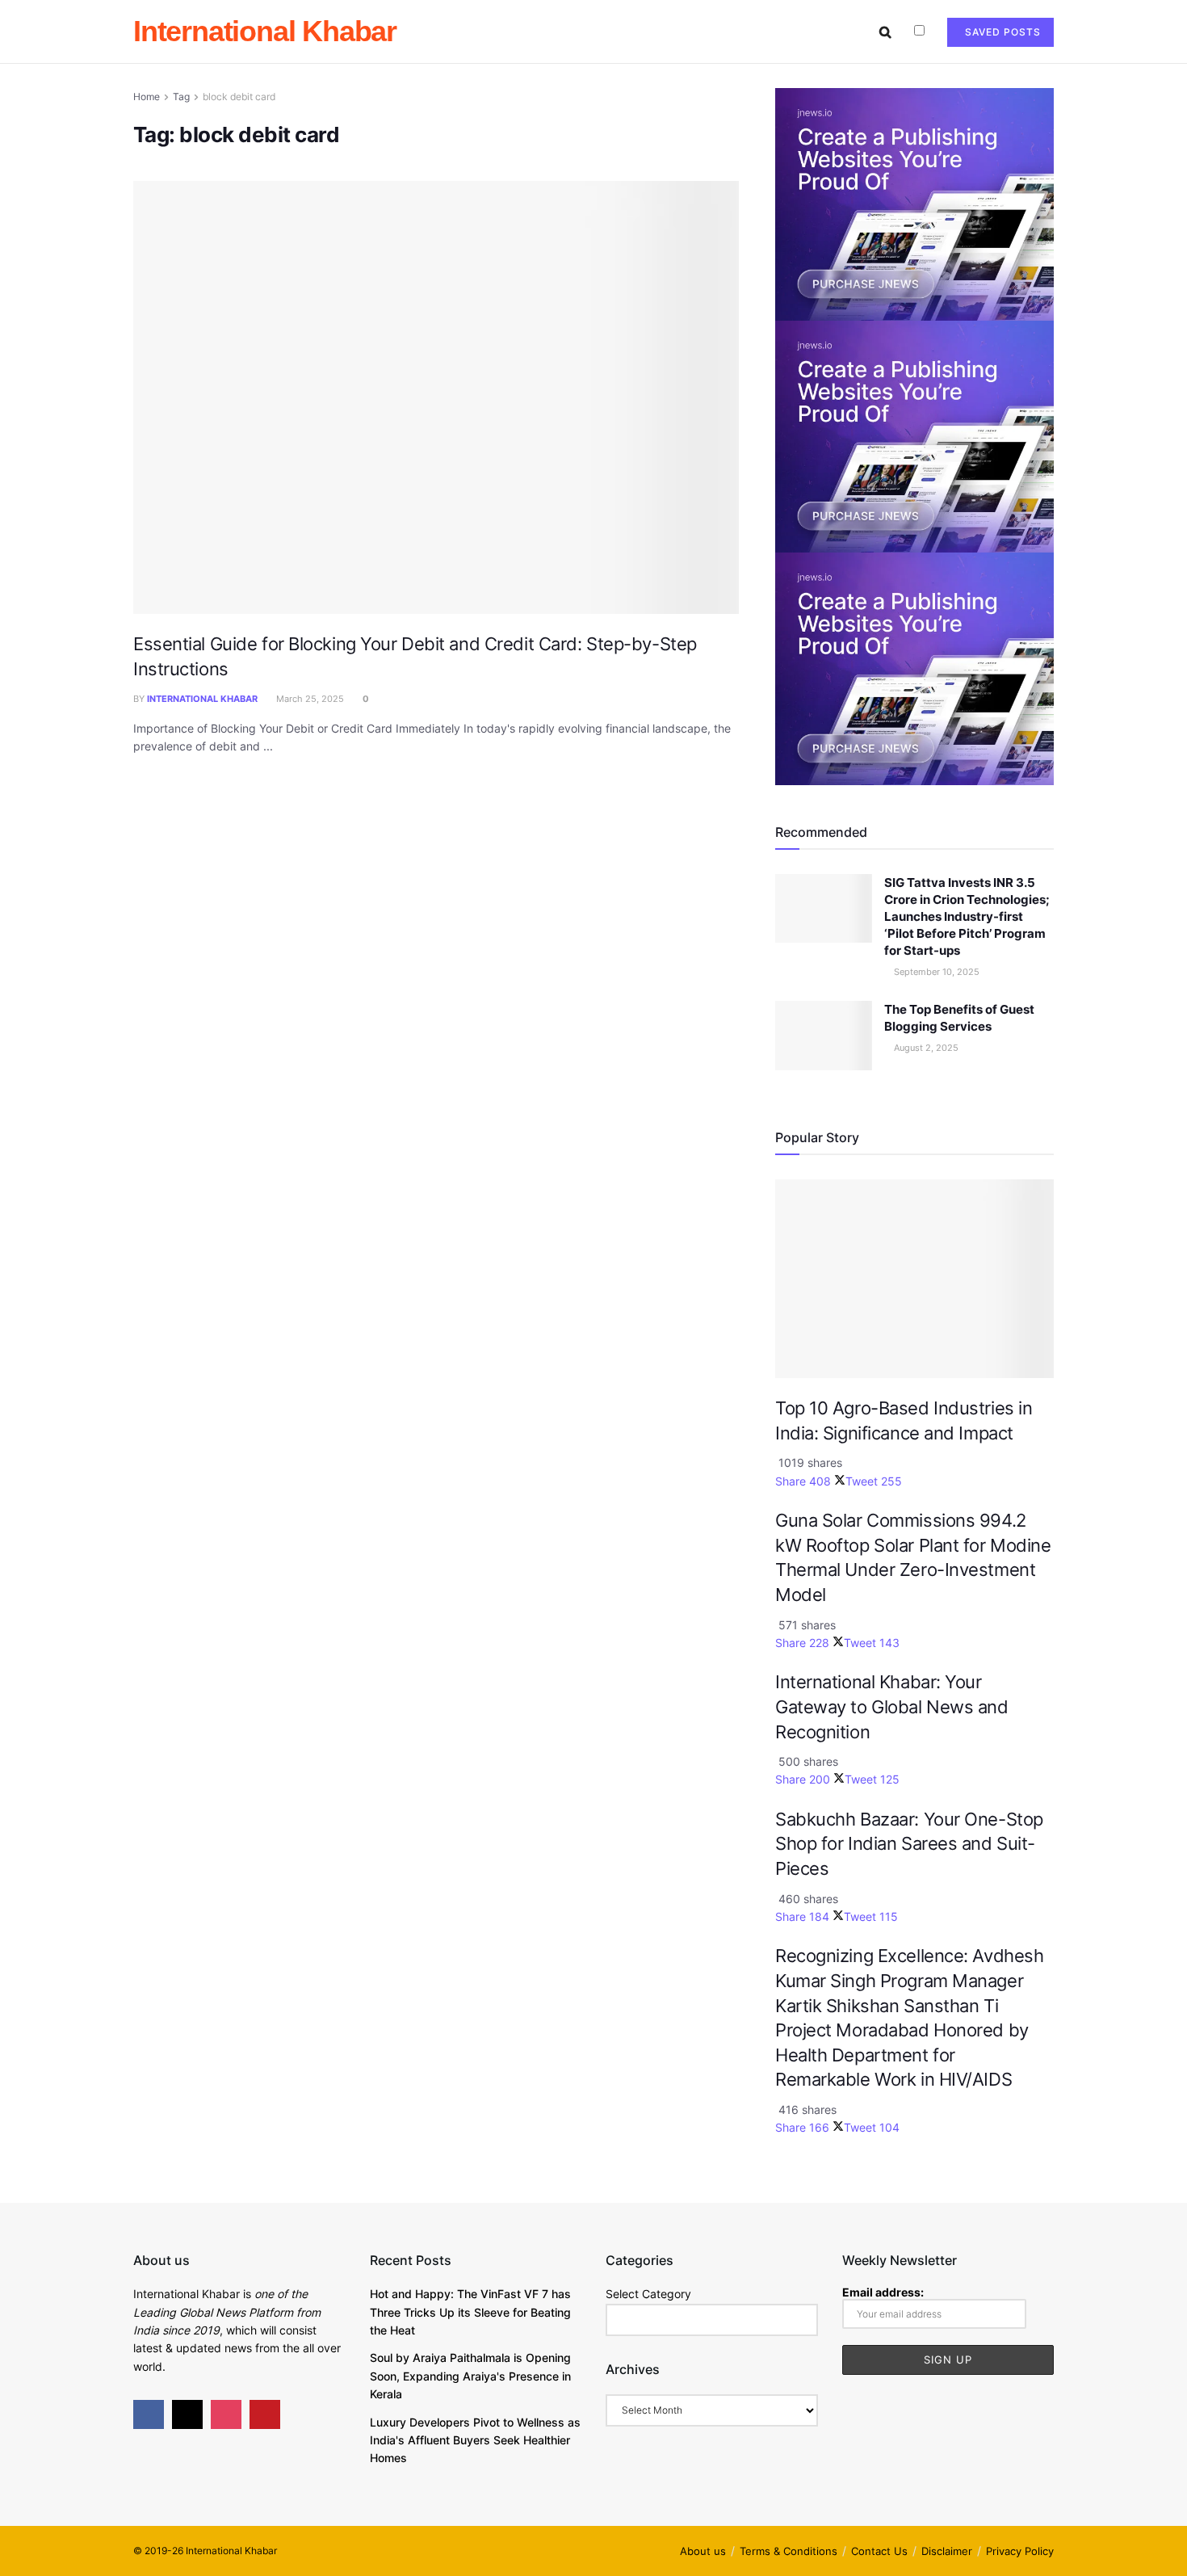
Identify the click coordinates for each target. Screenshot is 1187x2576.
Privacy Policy (1020, 2551)
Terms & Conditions (789, 2551)
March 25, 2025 (309, 699)
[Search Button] (885, 32)
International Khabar (265, 32)
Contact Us (879, 2551)
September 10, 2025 (935, 972)
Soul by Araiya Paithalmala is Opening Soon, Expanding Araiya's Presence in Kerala (470, 2376)
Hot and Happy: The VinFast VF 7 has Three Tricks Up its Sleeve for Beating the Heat (470, 2312)
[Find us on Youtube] (265, 2414)
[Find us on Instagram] (226, 2414)
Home (147, 97)
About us (703, 2551)
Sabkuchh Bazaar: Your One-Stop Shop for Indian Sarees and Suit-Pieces (909, 1844)
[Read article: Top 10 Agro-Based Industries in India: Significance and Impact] (914, 1279)
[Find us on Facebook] (149, 2414)
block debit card (239, 97)
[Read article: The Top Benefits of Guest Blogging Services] (824, 1036)
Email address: (883, 2292)
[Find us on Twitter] (187, 2414)
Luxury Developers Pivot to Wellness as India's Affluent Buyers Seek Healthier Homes (475, 2440)
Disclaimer (947, 2551)
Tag (181, 97)
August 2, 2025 (925, 1048)
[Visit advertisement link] (914, 203)
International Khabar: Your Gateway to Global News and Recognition (892, 1706)
